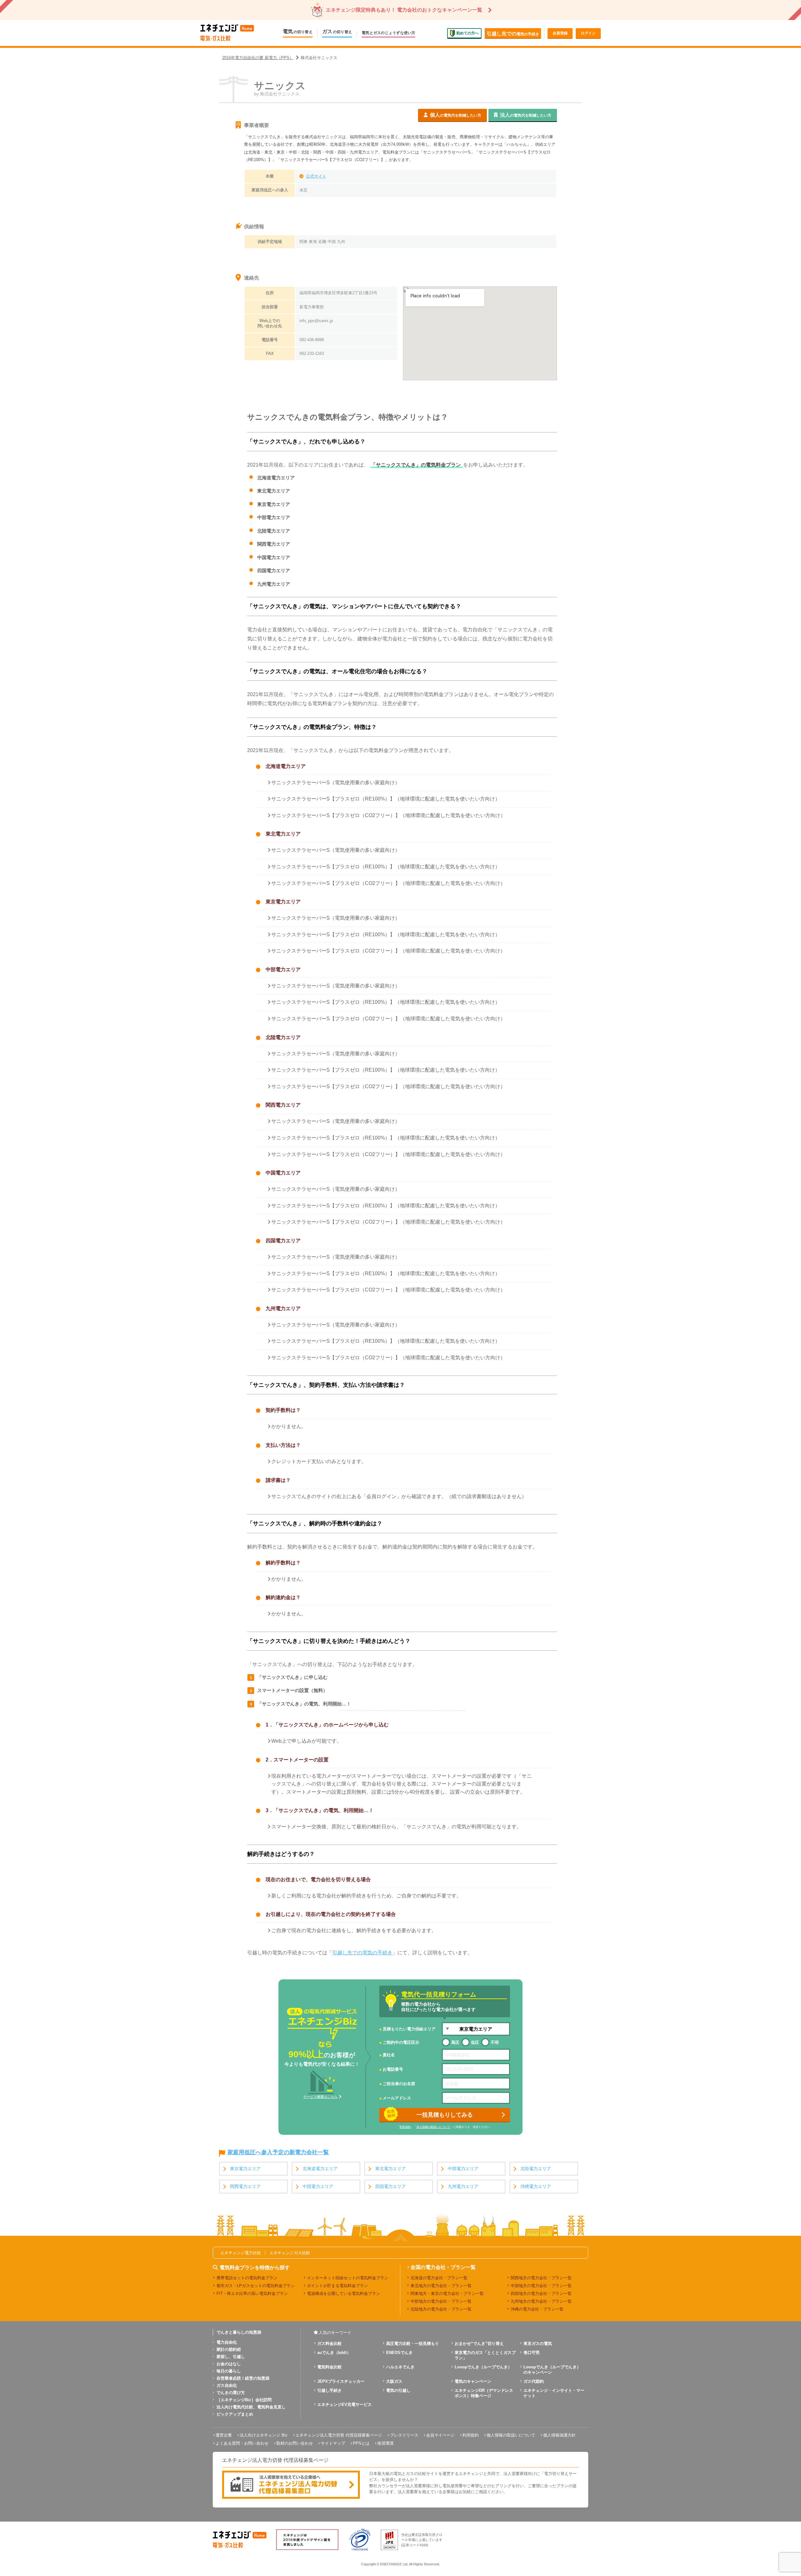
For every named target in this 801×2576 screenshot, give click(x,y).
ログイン (588, 33)
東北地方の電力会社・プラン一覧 (441, 2286)
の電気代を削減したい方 (456, 115)
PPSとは (361, 2443)
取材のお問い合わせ (295, 2443)
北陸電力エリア (536, 2169)
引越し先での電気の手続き (362, 1953)
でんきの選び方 (231, 2393)
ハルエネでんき (400, 2367)
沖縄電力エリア (536, 2187)
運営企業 (224, 2435)
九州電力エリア (463, 2187)
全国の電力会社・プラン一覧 (443, 2267)
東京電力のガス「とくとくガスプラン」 (485, 2355)
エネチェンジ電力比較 (241, 2253)
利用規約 (405, 2127)
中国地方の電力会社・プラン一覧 (541, 2286)
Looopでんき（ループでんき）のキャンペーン (552, 2370)
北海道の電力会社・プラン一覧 (439, 2278)
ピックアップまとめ (235, 2414)
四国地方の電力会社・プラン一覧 (541, 2293)
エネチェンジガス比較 (290, 2253)
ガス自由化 (227, 2385)
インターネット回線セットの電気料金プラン (348, 2278)
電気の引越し (398, 2390)
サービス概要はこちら (320, 2097)
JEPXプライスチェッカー (341, 2381)
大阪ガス (394, 2381)
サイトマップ (333, 2443)
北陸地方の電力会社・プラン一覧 (441, 2309)
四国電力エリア (390, 2187)
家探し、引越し (231, 2357)
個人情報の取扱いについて (433, 2127)
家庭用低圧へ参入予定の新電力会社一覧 (278, 2153)
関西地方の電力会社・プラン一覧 (541, 2278)
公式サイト (316, 176)
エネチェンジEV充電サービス (344, 2404)
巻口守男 (532, 2353)
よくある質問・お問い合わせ (242, 2443)
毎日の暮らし (229, 2371)
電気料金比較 (329, 2367)
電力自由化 (227, 2342)
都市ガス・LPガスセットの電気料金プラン (256, 2286)
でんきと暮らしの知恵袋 (239, 2332)
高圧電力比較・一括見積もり (413, 2344)
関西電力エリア (245, 2187)
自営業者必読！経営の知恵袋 (243, 2378)
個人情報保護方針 (559, 2435)
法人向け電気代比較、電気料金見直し (251, 2407)
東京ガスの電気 (538, 2344)
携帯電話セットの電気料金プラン (247, 2278)
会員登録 (560, 33)
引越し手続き (329, 2390)
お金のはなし (229, 2364)
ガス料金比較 (329, 2344)
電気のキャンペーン (473, 2381)
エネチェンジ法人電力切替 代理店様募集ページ (339, 2435)
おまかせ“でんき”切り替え (479, 2344)
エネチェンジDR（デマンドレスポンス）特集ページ (484, 2393)
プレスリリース (404, 2435)
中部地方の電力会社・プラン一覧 (441, 2301)
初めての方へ (467, 33)
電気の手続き (513, 34)
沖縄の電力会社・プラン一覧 (537, 2309)
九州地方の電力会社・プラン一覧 (541, 2301)
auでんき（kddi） (334, 2353)
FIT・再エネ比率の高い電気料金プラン (252, 2293)
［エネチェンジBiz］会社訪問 (244, 2400)
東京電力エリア (245, 2169)
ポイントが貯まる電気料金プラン (337, 2286)
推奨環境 (385, 2443)
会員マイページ (440, 2435)
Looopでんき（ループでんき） (483, 2367)
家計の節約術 (229, 2349)
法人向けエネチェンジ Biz (264, 2435)
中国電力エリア (318, 2187)
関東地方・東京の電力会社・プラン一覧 (447, 2293)
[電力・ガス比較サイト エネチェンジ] (227, 33)
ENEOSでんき (399, 2353)
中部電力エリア (463, 2169)
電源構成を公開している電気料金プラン (344, 2293)
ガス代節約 (534, 2381)
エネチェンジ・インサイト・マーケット (554, 2393)
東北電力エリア (390, 2169)
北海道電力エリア (320, 2169)
